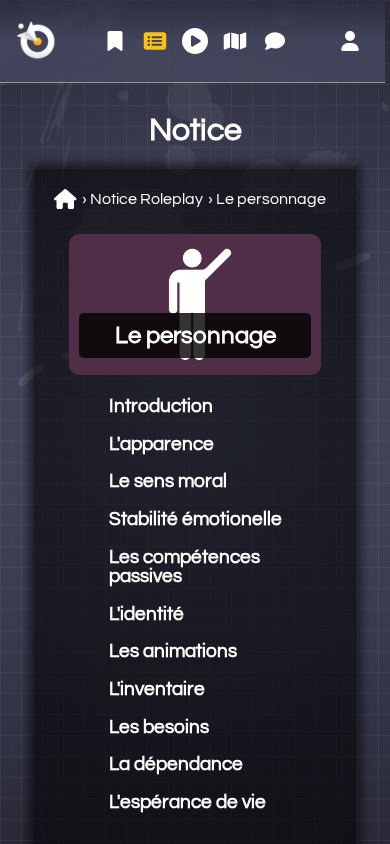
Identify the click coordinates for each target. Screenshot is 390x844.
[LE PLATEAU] (235, 41)
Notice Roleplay (146, 199)
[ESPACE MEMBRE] (350, 41)
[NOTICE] (155, 41)
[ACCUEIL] (115, 41)
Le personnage (271, 199)
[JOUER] (195, 41)
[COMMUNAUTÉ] (275, 41)
